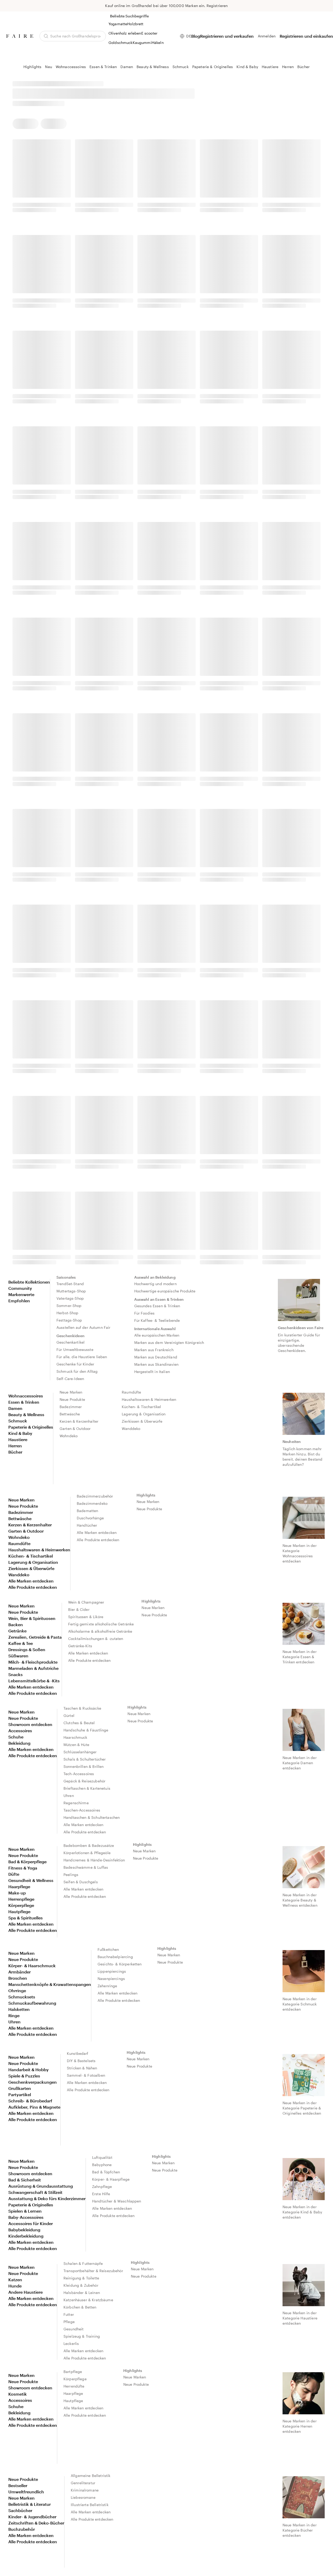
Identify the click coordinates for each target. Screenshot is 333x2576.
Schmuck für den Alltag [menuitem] (77, 1371)
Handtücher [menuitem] (87, 1525)
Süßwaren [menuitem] (18, 1656)
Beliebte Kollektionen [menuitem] (29, 1282)
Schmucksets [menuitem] (22, 1997)
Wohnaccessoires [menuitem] (26, 1396)
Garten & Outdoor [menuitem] (75, 1428)
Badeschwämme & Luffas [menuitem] (86, 1867)
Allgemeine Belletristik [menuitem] (91, 2476)
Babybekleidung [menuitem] (24, 2230)
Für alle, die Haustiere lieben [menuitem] (82, 1357)
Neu (48, 67)
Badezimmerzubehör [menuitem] (95, 1496)
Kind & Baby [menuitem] (20, 1433)
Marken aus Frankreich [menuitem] (154, 1350)
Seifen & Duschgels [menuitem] (81, 1882)
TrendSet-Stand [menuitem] (70, 1284)
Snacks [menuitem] (15, 1674)
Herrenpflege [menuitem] (21, 1899)
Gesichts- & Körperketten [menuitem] (120, 1964)
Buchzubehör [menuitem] (22, 2529)
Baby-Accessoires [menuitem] (26, 2217)
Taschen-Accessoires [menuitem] (82, 1810)
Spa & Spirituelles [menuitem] (25, 1918)
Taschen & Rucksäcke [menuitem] (82, 1708)
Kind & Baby (247, 67)
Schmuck (181, 67)
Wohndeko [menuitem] (69, 1436)
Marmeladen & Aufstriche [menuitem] (33, 1668)
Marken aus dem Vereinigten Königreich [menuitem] (169, 1342)
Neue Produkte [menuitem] (72, 1399)
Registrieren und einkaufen (306, 36)
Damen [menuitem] (15, 1408)
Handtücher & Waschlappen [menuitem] (117, 2201)
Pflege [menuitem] (69, 2322)
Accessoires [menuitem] (20, 1731)
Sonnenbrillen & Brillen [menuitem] (84, 1766)
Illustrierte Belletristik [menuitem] (90, 2505)
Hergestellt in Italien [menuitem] (152, 1372)
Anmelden (267, 36)
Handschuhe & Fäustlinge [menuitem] (86, 1730)
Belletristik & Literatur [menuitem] (30, 2504)
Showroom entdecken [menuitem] (30, 1724)
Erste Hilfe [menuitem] (101, 2194)
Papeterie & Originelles (213, 67)
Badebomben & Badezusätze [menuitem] (89, 1845)
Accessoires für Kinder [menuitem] (31, 2223)
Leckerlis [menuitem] (71, 2343)
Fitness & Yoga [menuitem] (23, 1868)
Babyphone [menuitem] (102, 2165)
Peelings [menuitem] (71, 1875)
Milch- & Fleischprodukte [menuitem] (33, 1662)
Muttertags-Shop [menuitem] (71, 1291)
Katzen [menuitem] (15, 2280)
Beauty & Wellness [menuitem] (26, 1414)
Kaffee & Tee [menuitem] (21, 1643)
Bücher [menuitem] (15, 1452)
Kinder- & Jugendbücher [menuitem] (32, 2517)
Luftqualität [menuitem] (102, 2157)
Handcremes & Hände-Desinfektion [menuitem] (94, 1860)
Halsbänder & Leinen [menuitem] (82, 2293)
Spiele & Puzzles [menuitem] (24, 2076)
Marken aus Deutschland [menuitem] (156, 1357)
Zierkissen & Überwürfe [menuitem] (142, 1421)
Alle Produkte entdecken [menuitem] (33, 1587)
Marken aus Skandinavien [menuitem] (156, 1364)
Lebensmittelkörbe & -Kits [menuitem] (34, 1681)
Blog (196, 36)
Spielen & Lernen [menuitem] (25, 2211)
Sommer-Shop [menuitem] (69, 1306)
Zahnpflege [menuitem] (102, 2186)
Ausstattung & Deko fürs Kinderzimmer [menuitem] (47, 2198)
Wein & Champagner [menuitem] (86, 1602)
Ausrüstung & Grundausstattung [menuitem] (41, 2186)
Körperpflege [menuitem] (21, 1905)
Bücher (303, 67)
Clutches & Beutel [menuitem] (79, 1723)
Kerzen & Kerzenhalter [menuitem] (79, 1421)
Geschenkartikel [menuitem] (71, 1342)
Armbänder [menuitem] (20, 1972)
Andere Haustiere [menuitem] (25, 2292)
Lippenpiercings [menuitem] (112, 1971)
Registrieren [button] (217, 6)
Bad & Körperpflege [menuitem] (27, 1862)
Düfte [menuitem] (14, 1874)
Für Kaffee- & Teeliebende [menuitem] (157, 1320)
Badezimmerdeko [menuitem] (92, 1503)
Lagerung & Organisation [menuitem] (144, 1414)
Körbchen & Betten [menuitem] (80, 2307)
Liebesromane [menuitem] (83, 2497)
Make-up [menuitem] (17, 1893)
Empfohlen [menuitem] (19, 1301)
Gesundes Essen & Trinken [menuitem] (157, 1306)
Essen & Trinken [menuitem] (24, 1402)
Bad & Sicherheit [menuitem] (25, 2180)
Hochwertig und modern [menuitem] (155, 1284)
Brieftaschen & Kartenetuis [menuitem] (87, 1788)
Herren (288, 67)
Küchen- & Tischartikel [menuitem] (141, 1407)
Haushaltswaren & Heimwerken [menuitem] (149, 1399)
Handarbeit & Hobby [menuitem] (28, 2070)
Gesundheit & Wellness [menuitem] (31, 1880)
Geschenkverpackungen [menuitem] (33, 2082)
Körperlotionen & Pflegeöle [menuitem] (87, 1853)
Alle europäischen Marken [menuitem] (157, 1335)
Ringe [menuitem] (14, 2015)
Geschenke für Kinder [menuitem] (75, 1364)
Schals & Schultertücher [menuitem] (85, 1759)
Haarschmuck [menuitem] (75, 1737)
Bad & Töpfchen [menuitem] (106, 2172)
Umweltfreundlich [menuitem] (26, 2492)
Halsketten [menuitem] (19, 2009)
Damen (127, 67)
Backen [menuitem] (16, 1624)
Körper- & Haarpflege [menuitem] (111, 2179)
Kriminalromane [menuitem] (85, 2490)
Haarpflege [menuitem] (19, 1887)
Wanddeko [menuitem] (131, 1428)
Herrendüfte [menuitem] (74, 2386)
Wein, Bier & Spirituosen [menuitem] (32, 1618)
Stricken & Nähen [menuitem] (82, 2068)
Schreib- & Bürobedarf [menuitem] (30, 2101)
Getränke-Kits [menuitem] (80, 1646)
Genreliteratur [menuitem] (83, 2483)
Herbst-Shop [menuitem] (68, 1313)
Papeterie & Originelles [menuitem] (31, 1427)
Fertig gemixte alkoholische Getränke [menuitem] (101, 1624)
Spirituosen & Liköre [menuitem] (86, 1617)
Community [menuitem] (20, 1288)
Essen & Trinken (103, 67)
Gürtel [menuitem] (69, 1715)
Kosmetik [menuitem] (18, 2394)
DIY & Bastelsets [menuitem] (81, 2061)
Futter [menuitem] (69, 2314)
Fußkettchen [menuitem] (108, 1949)
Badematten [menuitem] (88, 1511)
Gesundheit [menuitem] (74, 2329)
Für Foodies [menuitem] (145, 1313)
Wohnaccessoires (71, 67)
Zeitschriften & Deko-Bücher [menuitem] (36, 2523)
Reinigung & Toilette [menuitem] (81, 2278)
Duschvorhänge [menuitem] (90, 1518)
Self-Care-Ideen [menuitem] (70, 1379)
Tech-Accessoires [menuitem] (79, 1774)
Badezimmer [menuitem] (71, 1407)
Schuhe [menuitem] (16, 1737)
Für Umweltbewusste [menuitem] (75, 1349)
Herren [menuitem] (15, 1446)
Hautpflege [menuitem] (19, 1911)
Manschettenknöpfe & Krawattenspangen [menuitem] (50, 1984)
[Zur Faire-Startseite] (20, 36)
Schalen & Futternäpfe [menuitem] (83, 2263)
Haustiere (270, 67)
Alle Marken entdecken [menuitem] (31, 1581)
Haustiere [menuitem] (18, 1439)
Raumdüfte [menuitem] (131, 1392)
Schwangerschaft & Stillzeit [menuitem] (35, 2192)
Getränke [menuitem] (17, 1631)
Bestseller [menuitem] (18, 2485)
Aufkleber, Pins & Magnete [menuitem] (34, 2107)
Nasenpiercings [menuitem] (111, 1979)
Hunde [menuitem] (15, 2286)
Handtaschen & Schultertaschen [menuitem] (92, 1817)
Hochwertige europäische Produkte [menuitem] (165, 1291)
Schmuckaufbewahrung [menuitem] (32, 2003)
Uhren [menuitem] (69, 1796)
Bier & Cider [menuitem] (79, 1609)
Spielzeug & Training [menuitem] (82, 2336)
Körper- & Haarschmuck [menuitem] (32, 1966)
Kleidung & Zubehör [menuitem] (81, 2285)
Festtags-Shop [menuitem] (69, 1320)
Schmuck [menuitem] (18, 1421)
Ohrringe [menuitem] (17, 1990)
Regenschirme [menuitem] (76, 1803)
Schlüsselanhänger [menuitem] (80, 1752)
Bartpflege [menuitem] (73, 2372)
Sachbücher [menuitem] (20, 2510)
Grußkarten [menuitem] (20, 2088)
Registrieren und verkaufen (227, 36)
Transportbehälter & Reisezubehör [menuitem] (93, 2271)
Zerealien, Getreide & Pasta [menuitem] (35, 1637)
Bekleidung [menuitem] (19, 1743)
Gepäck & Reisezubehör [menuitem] (84, 1781)
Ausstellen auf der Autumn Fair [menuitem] (84, 1327)
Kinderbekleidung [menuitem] (26, 2236)
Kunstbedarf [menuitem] (78, 2053)
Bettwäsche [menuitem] (70, 1414)
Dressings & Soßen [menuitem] (27, 1649)
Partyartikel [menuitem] (20, 2094)
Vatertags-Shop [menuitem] (70, 1298)
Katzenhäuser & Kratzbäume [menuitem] (88, 2300)
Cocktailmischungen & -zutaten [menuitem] (96, 1639)
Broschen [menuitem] (18, 1978)
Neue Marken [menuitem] (71, 1392)
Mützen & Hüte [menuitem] (76, 1745)
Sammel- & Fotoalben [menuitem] (86, 2075)
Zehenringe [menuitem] (107, 1986)
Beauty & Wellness (153, 67)
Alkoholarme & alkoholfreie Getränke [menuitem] (100, 1631)
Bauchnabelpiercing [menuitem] (115, 1957)
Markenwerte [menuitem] (21, 1294)
